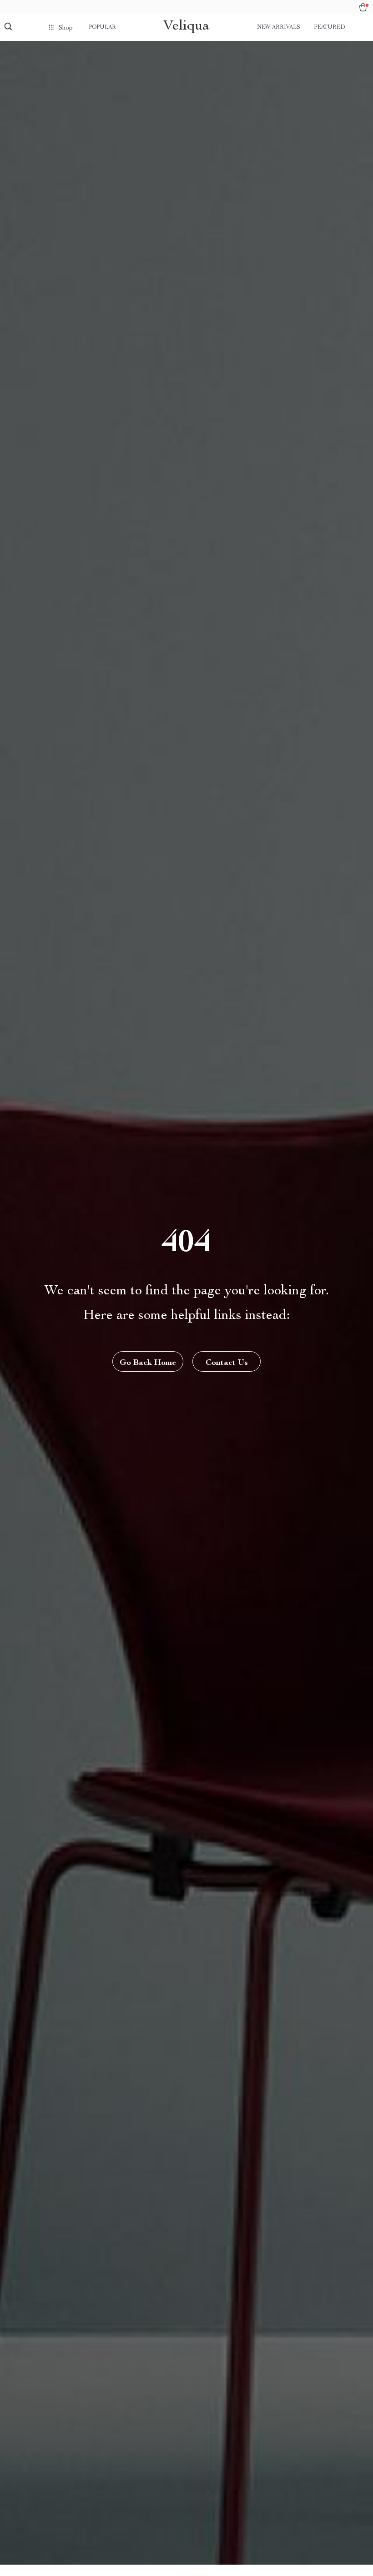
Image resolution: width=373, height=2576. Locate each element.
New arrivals (279, 27)
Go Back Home (148, 1363)
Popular (102, 27)
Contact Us (227, 1363)
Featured (329, 27)
